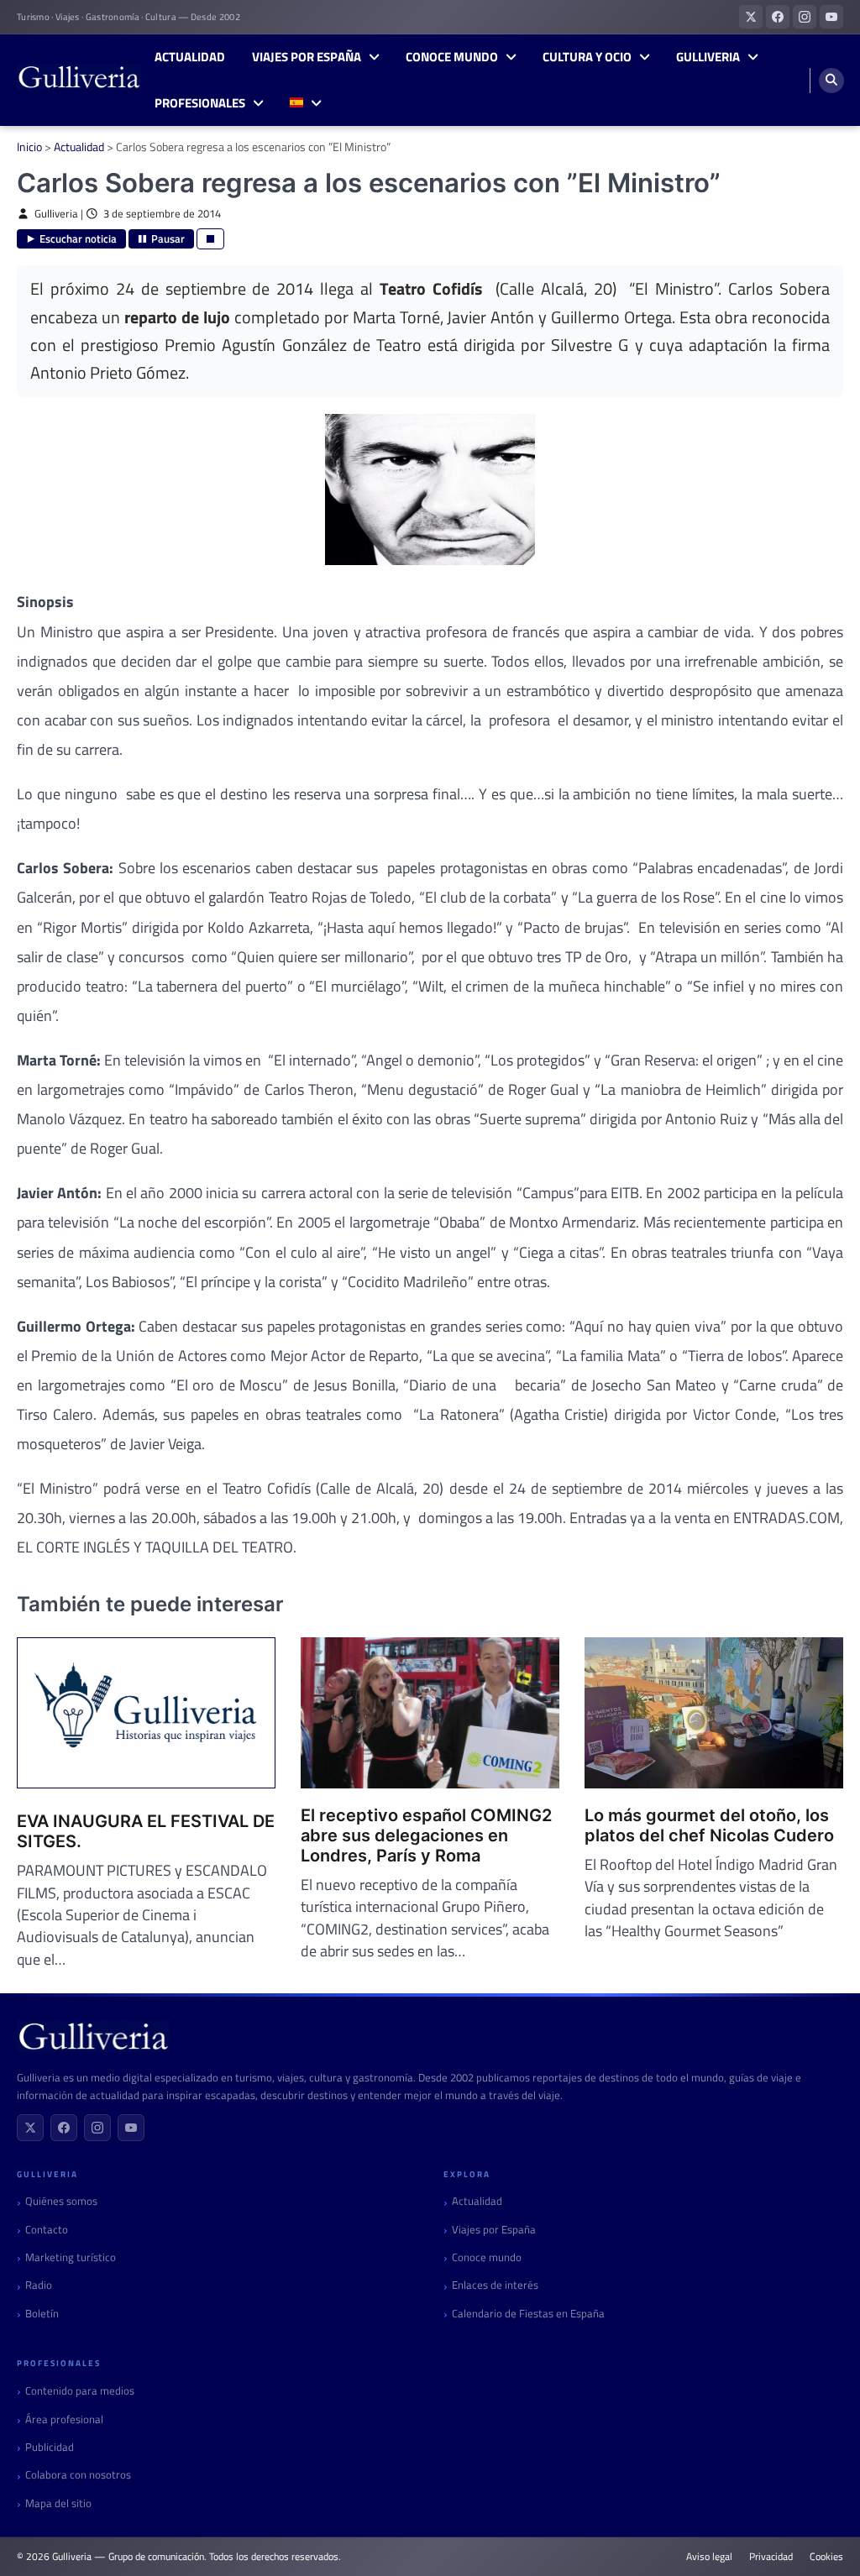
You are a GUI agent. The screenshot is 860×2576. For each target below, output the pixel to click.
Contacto (47, 2230)
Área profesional (64, 2419)
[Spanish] (305, 104)
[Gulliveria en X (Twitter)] (751, 17)
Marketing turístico (71, 2257)
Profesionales (200, 103)
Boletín (42, 2314)
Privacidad (771, 2557)
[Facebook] (64, 2128)
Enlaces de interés (495, 2285)
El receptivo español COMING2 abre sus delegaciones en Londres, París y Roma (426, 1835)
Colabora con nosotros (78, 2475)
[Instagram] (97, 2128)
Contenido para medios (80, 2391)
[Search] (831, 81)
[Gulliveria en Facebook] (778, 17)
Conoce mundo (452, 57)
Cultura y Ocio (587, 57)
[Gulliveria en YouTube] (831, 17)
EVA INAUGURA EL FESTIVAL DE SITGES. (146, 1831)
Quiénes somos (61, 2201)
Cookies (826, 2557)
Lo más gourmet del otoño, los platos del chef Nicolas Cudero (709, 1825)
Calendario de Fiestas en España (528, 2314)
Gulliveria (708, 57)
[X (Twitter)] (30, 2128)
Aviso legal (709, 2557)
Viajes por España (307, 57)
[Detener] (210, 239)
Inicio (29, 147)
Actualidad (190, 57)
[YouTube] (131, 2128)
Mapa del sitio (58, 2503)
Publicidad (50, 2447)
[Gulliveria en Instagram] (805, 17)
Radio (39, 2285)
